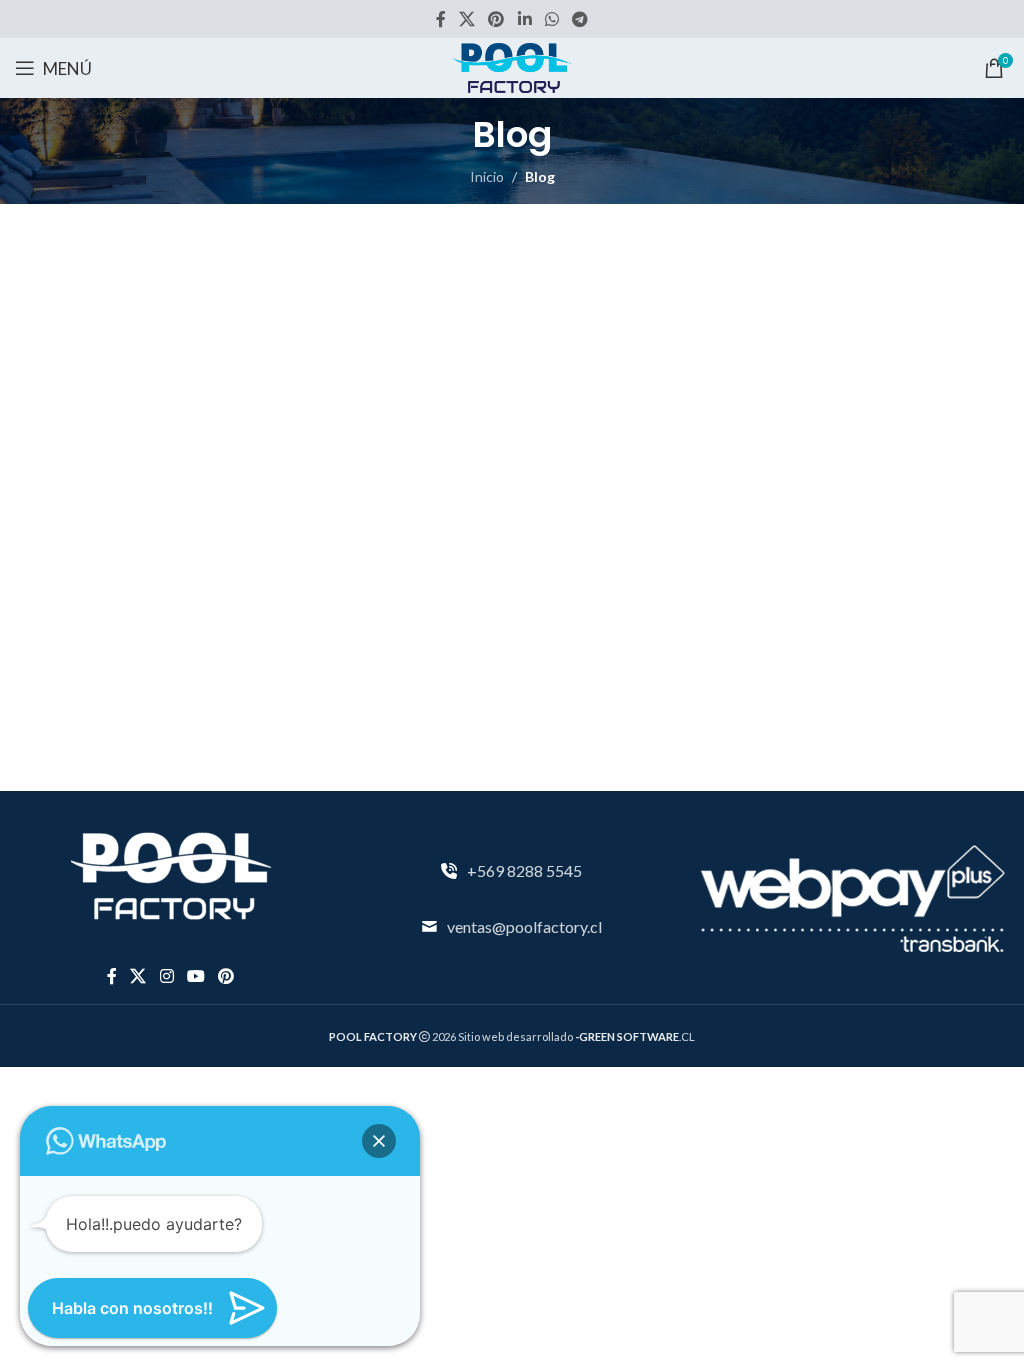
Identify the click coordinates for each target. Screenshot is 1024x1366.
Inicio (487, 176)
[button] (379, 1141)
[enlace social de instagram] (166, 976)
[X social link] (466, 19)
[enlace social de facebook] (440, 19)
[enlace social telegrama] (580, 19)
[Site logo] (512, 66)
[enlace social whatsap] (551, 19)
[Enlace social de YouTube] (195, 976)
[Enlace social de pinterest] (496, 19)
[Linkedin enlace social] (524, 19)
